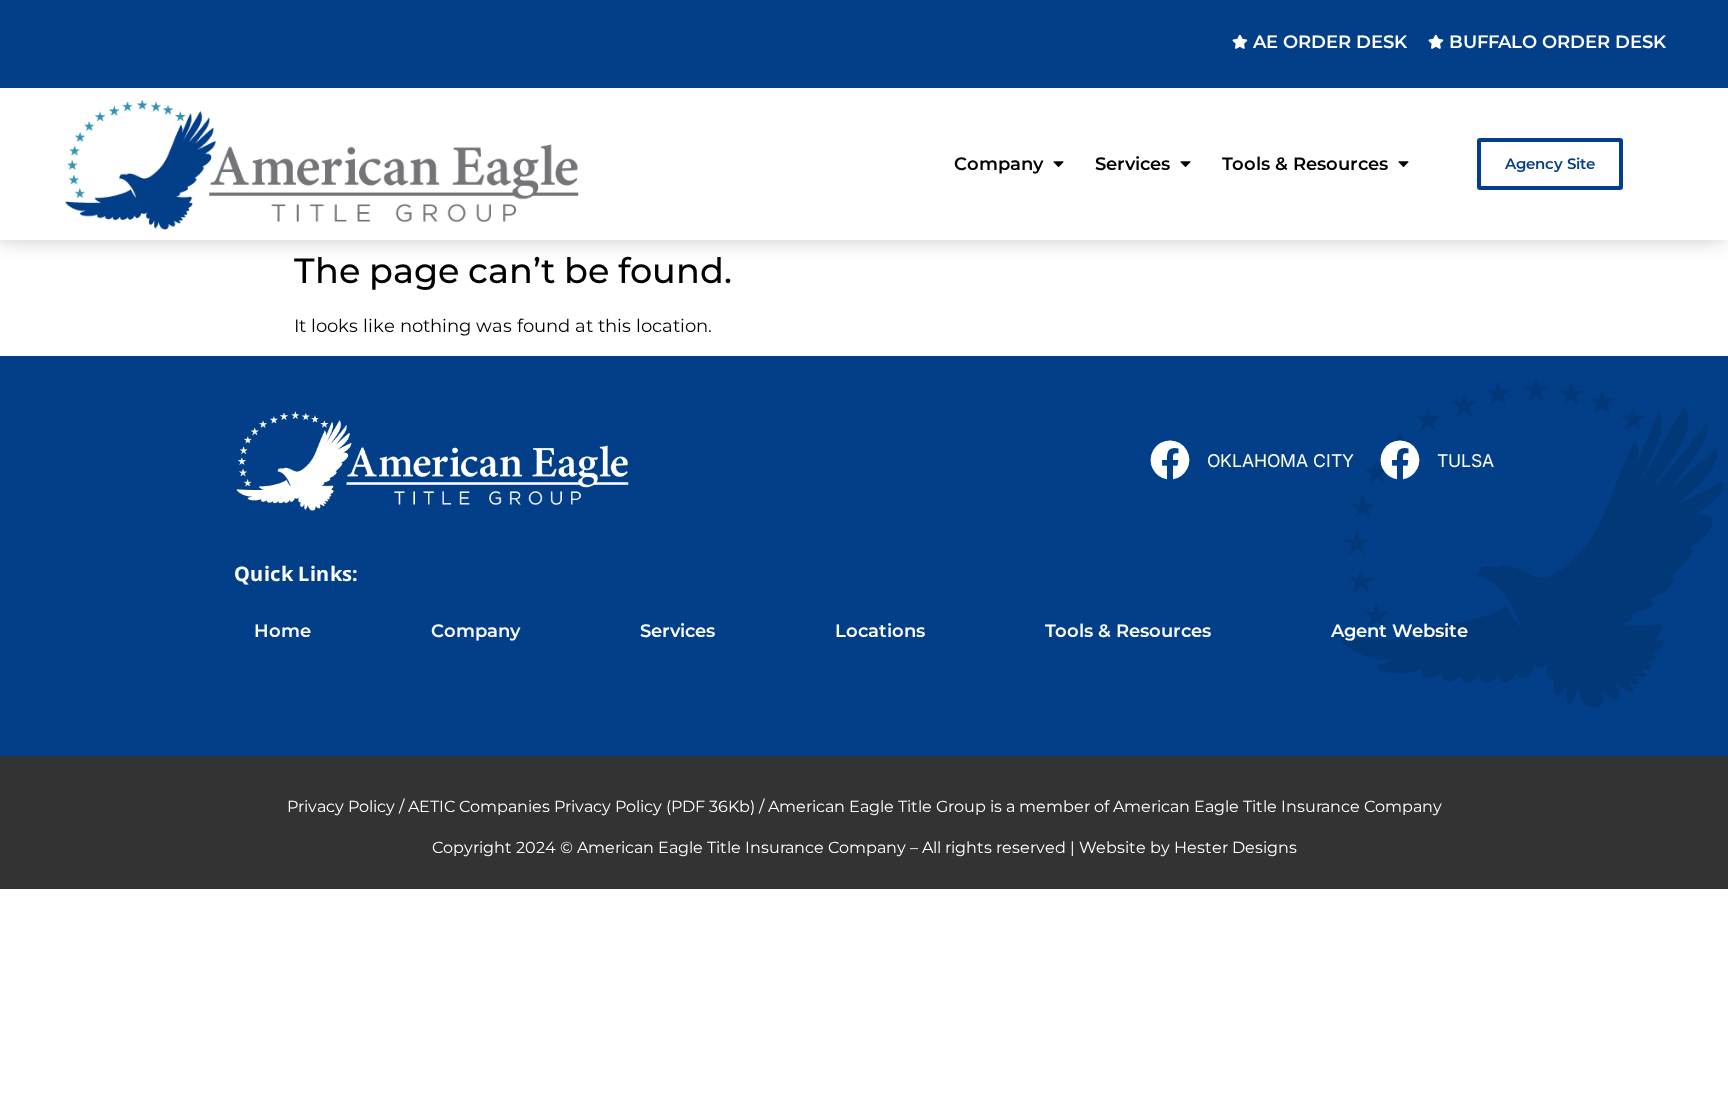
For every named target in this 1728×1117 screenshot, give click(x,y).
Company (998, 163)
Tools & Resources (1305, 163)
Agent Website (1399, 630)
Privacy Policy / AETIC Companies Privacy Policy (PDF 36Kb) (521, 806)
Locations (880, 630)
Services (1132, 163)
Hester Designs (1235, 847)
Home (282, 630)
